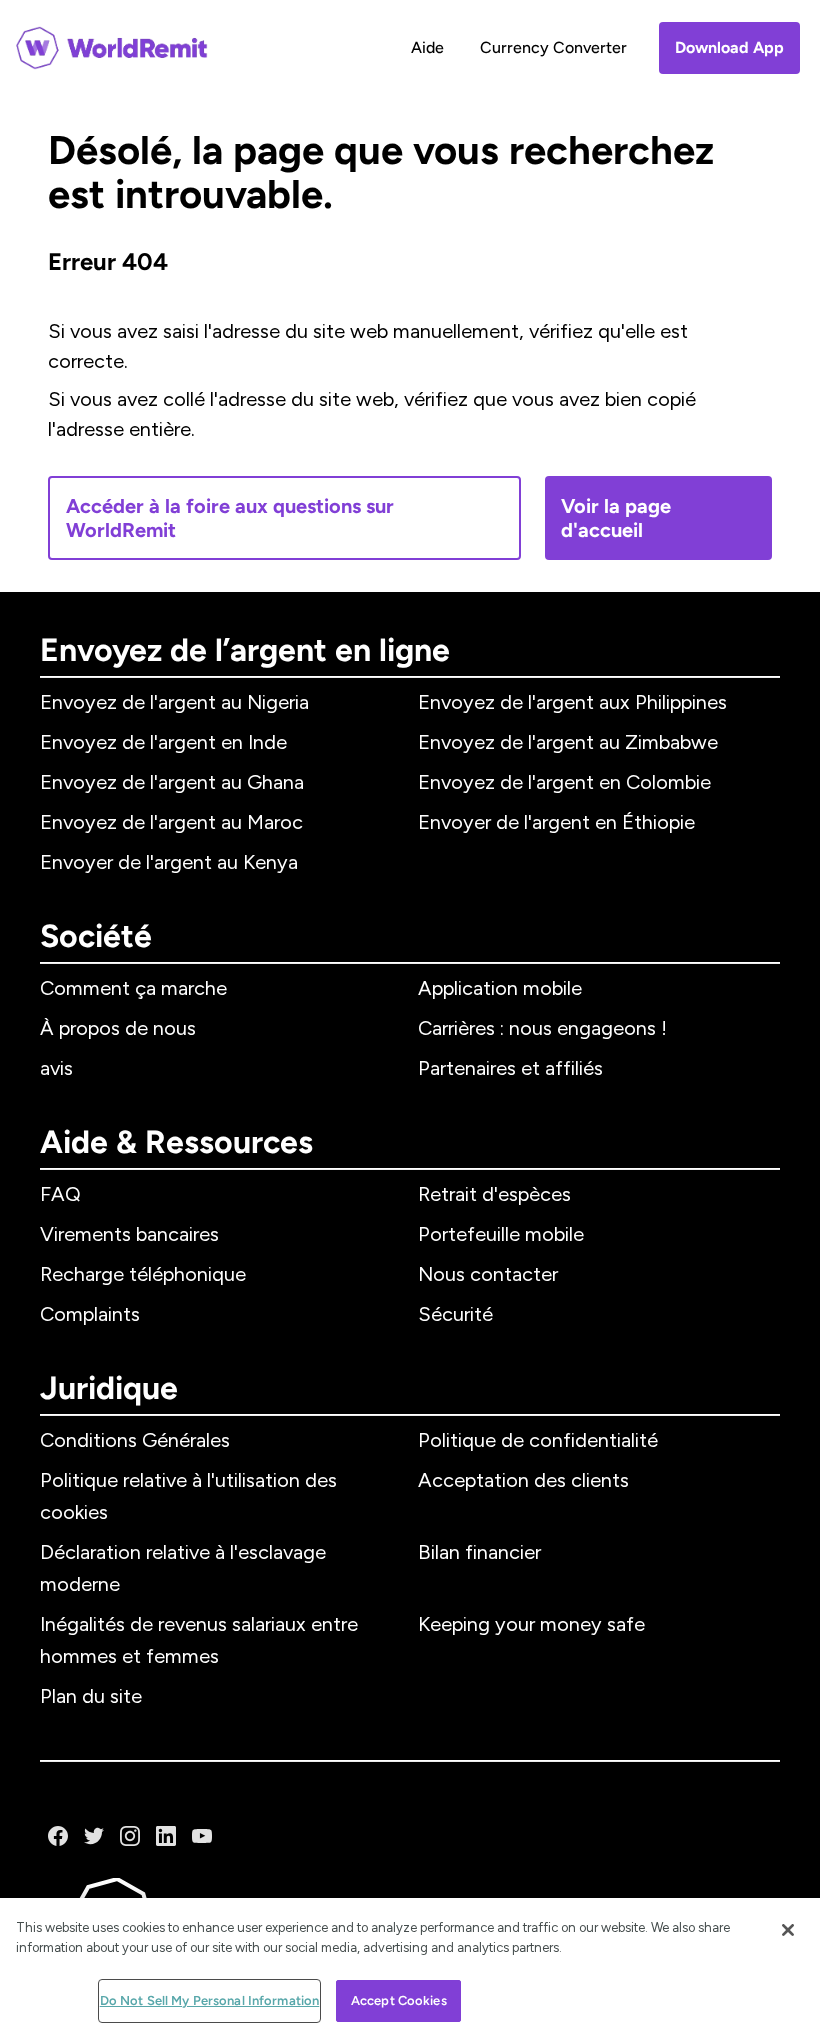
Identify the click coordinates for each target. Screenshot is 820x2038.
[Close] (788, 1930)
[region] (410, 1968)
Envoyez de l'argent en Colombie (564, 782)
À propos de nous (118, 1028)
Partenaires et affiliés (510, 1068)
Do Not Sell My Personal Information (210, 2000)
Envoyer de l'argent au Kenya (169, 862)
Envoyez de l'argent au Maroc (171, 822)
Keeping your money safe (531, 1624)
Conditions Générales (135, 1440)
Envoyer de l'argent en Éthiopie (556, 822)
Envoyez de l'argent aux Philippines (572, 702)
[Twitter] (94, 1836)
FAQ (60, 1194)
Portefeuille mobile (501, 1234)
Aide (427, 47)
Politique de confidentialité (538, 1440)
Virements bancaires (129, 1234)
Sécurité (455, 1314)
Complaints (90, 1314)
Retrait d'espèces (494, 1194)
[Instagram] (130, 1836)
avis (56, 1068)
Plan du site (91, 1696)
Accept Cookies (399, 2000)
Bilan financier (479, 1552)
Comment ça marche (133, 988)
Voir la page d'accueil (616, 518)
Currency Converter (553, 47)
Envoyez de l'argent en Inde (163, 742)
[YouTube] (202, 1836)
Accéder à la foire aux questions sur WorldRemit (230, 518)
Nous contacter (488, 1274)
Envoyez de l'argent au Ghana (172, 782)
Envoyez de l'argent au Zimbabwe (568, 742)
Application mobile (500, 988)
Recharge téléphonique (143, 1274)
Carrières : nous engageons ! (542, 1028)
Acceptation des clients (523, 1480)
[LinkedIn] (166, 1836)
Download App (729, 47)
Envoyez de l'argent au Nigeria (174, 702)
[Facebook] (58, 1836)
